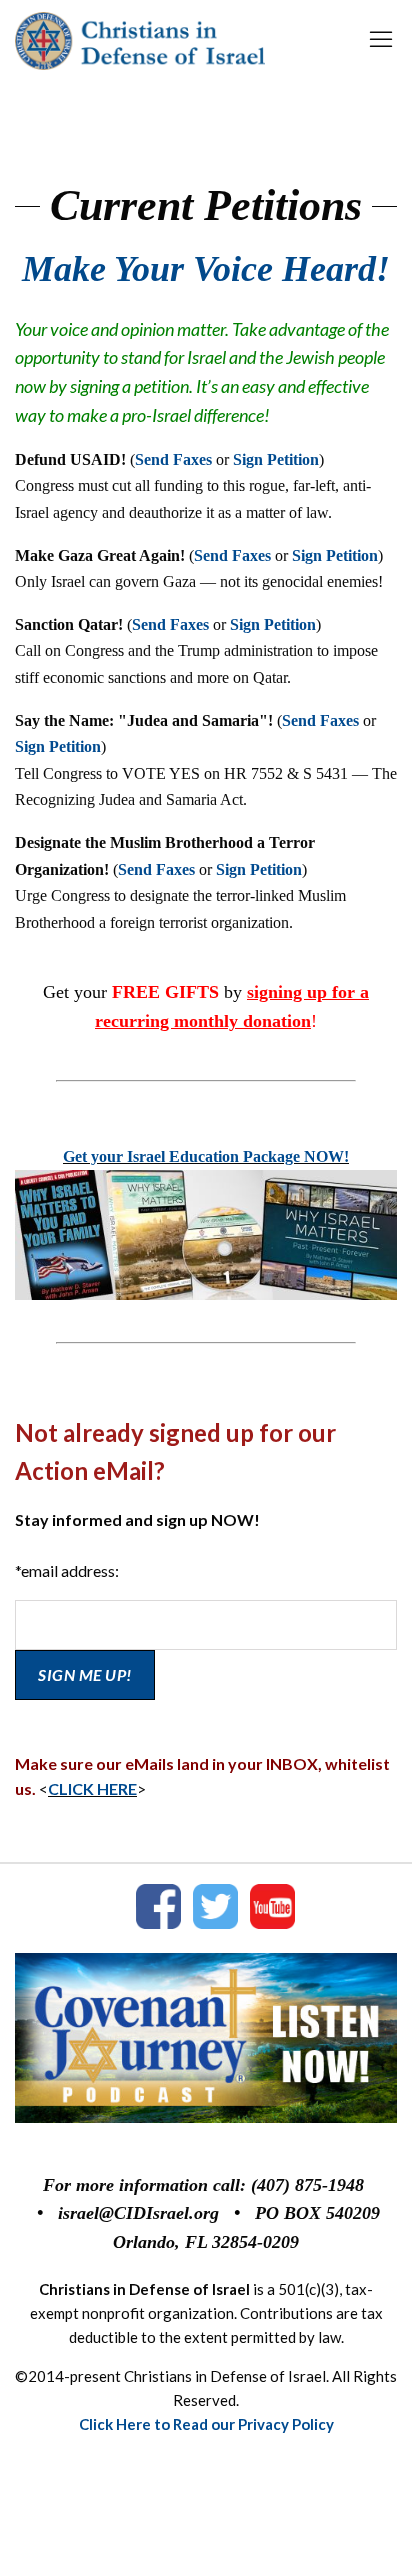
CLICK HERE (92, 1788)
